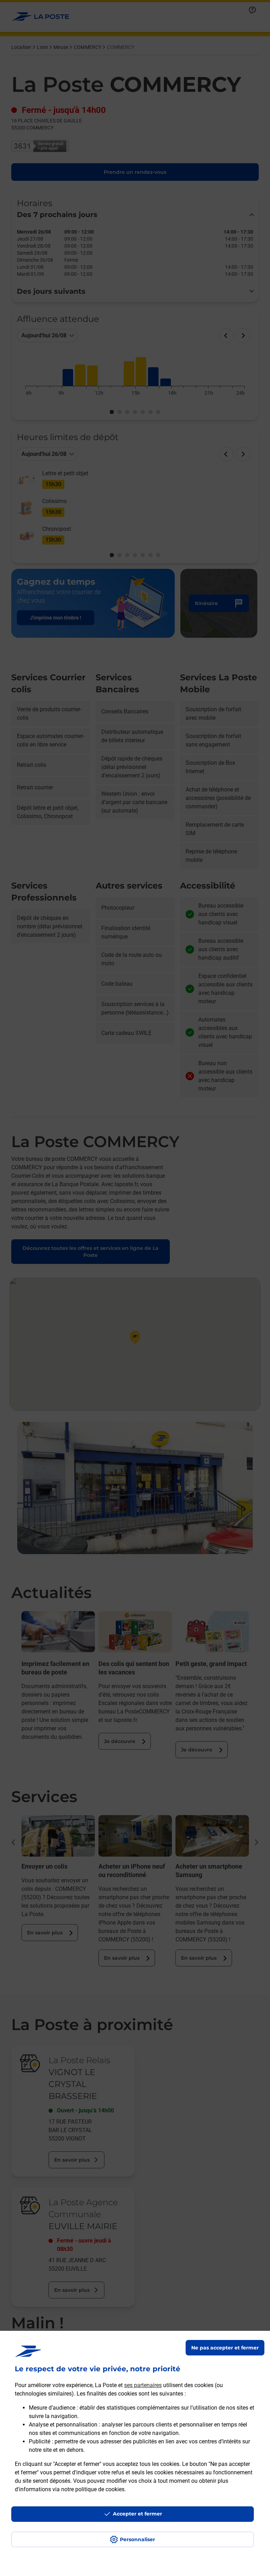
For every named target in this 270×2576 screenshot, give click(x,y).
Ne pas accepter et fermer (225, 2348)
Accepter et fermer (137, 2514)
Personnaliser (137, 2539)
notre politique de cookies (93, 2489)
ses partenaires (143, 2385)
